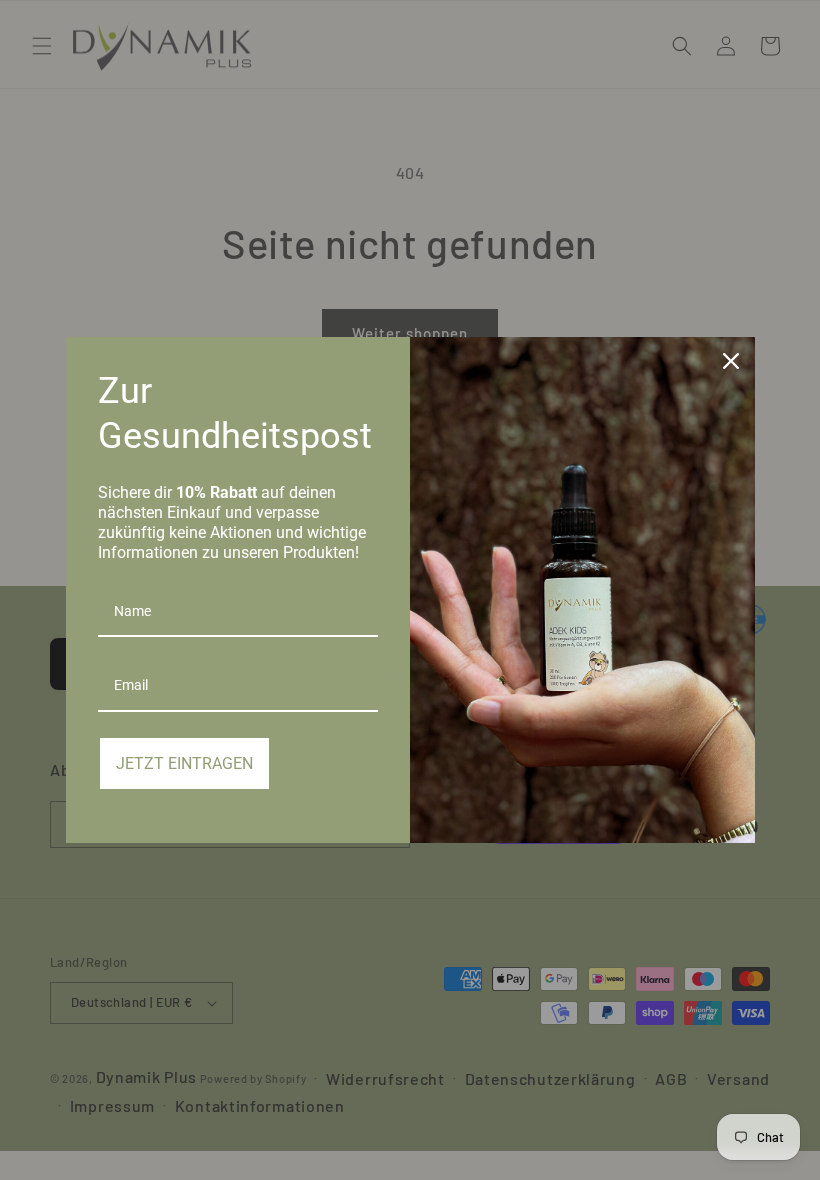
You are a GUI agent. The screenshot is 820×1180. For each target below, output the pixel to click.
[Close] (731, 361)
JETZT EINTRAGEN (184, 763)
